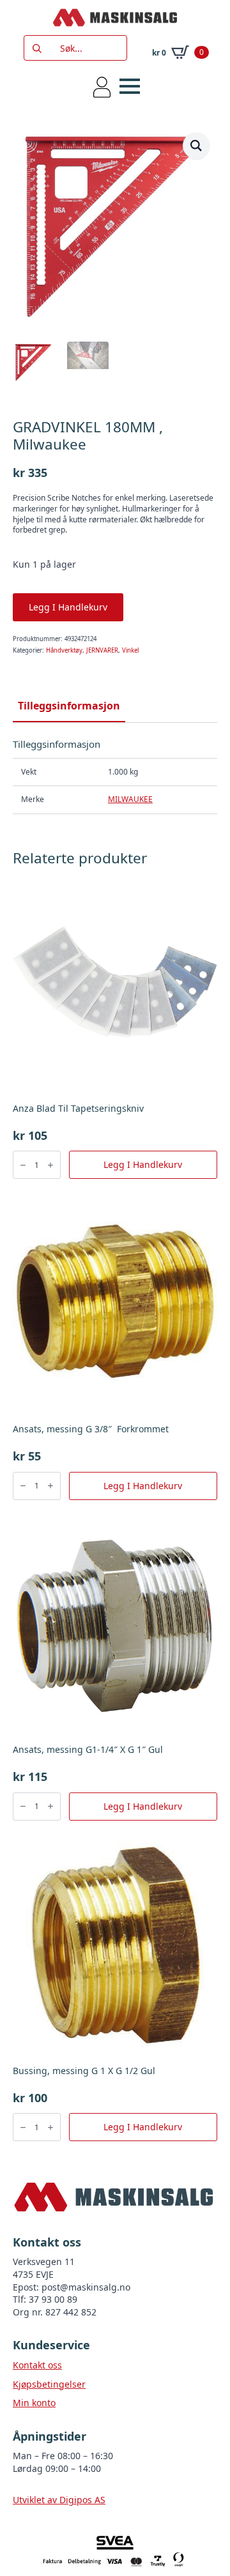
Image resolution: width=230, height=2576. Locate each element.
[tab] (69, 706)
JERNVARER (102, 650)
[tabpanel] (115, 776)
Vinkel (130, 650)
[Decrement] (23, 1165)
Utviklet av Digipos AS (59, 2500)
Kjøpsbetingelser (49, 2384)
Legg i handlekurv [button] (143, 1164)
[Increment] (50, 1165)
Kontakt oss (37, 2365)
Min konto (34, 2403)
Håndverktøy (64, 650)
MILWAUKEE (130, 799)
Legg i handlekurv (68, 607)
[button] (196, 146)
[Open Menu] (130, 86)
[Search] (37, 49)
